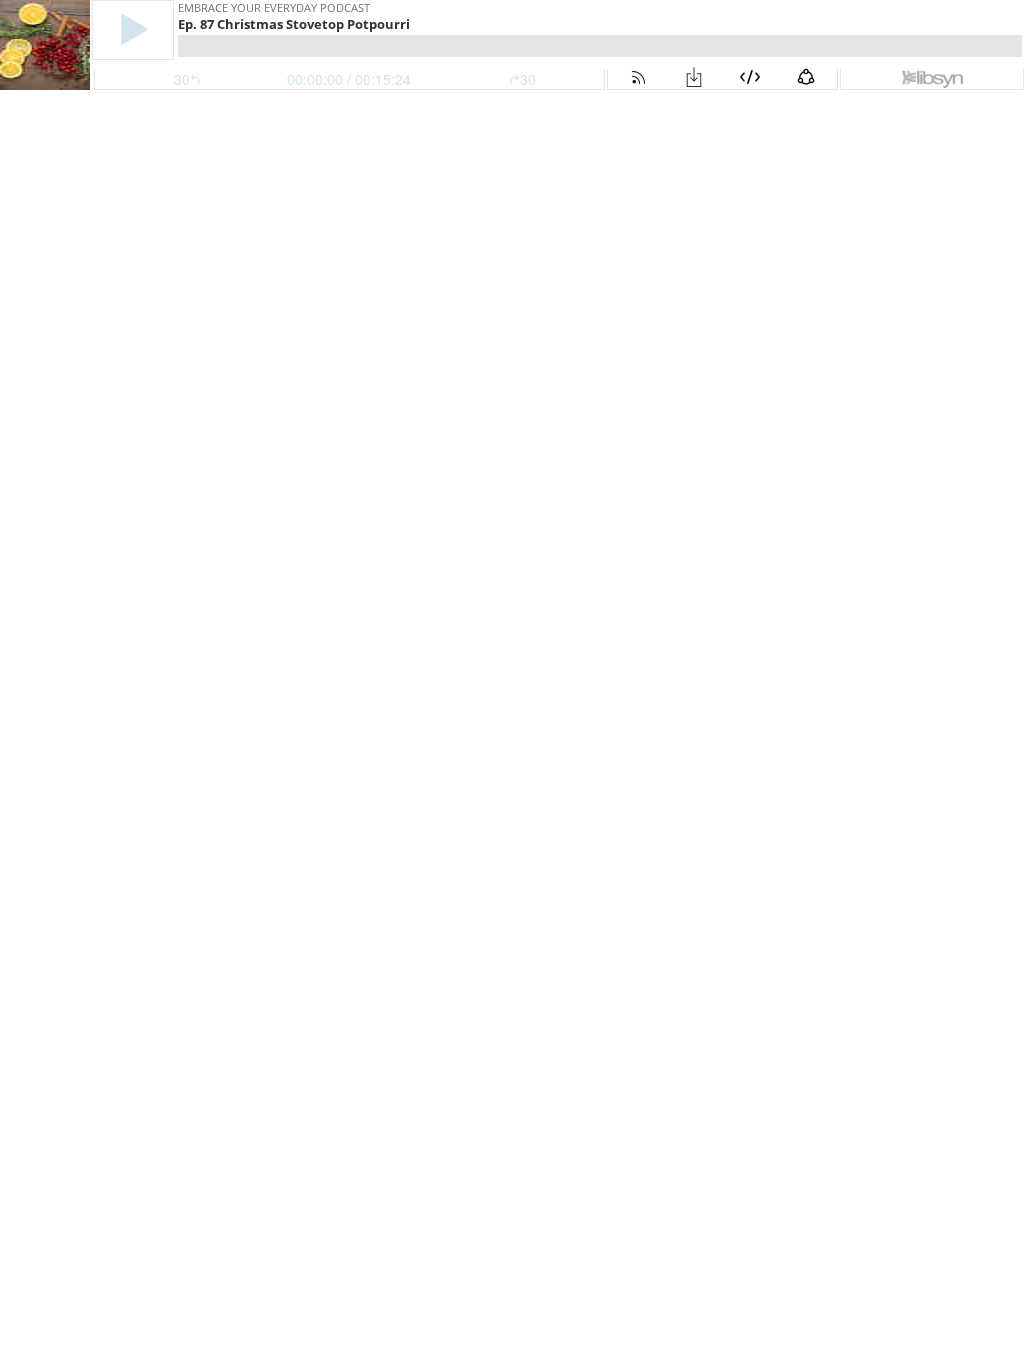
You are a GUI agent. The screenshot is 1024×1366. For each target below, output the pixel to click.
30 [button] (528, 79)
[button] (133, 29)
